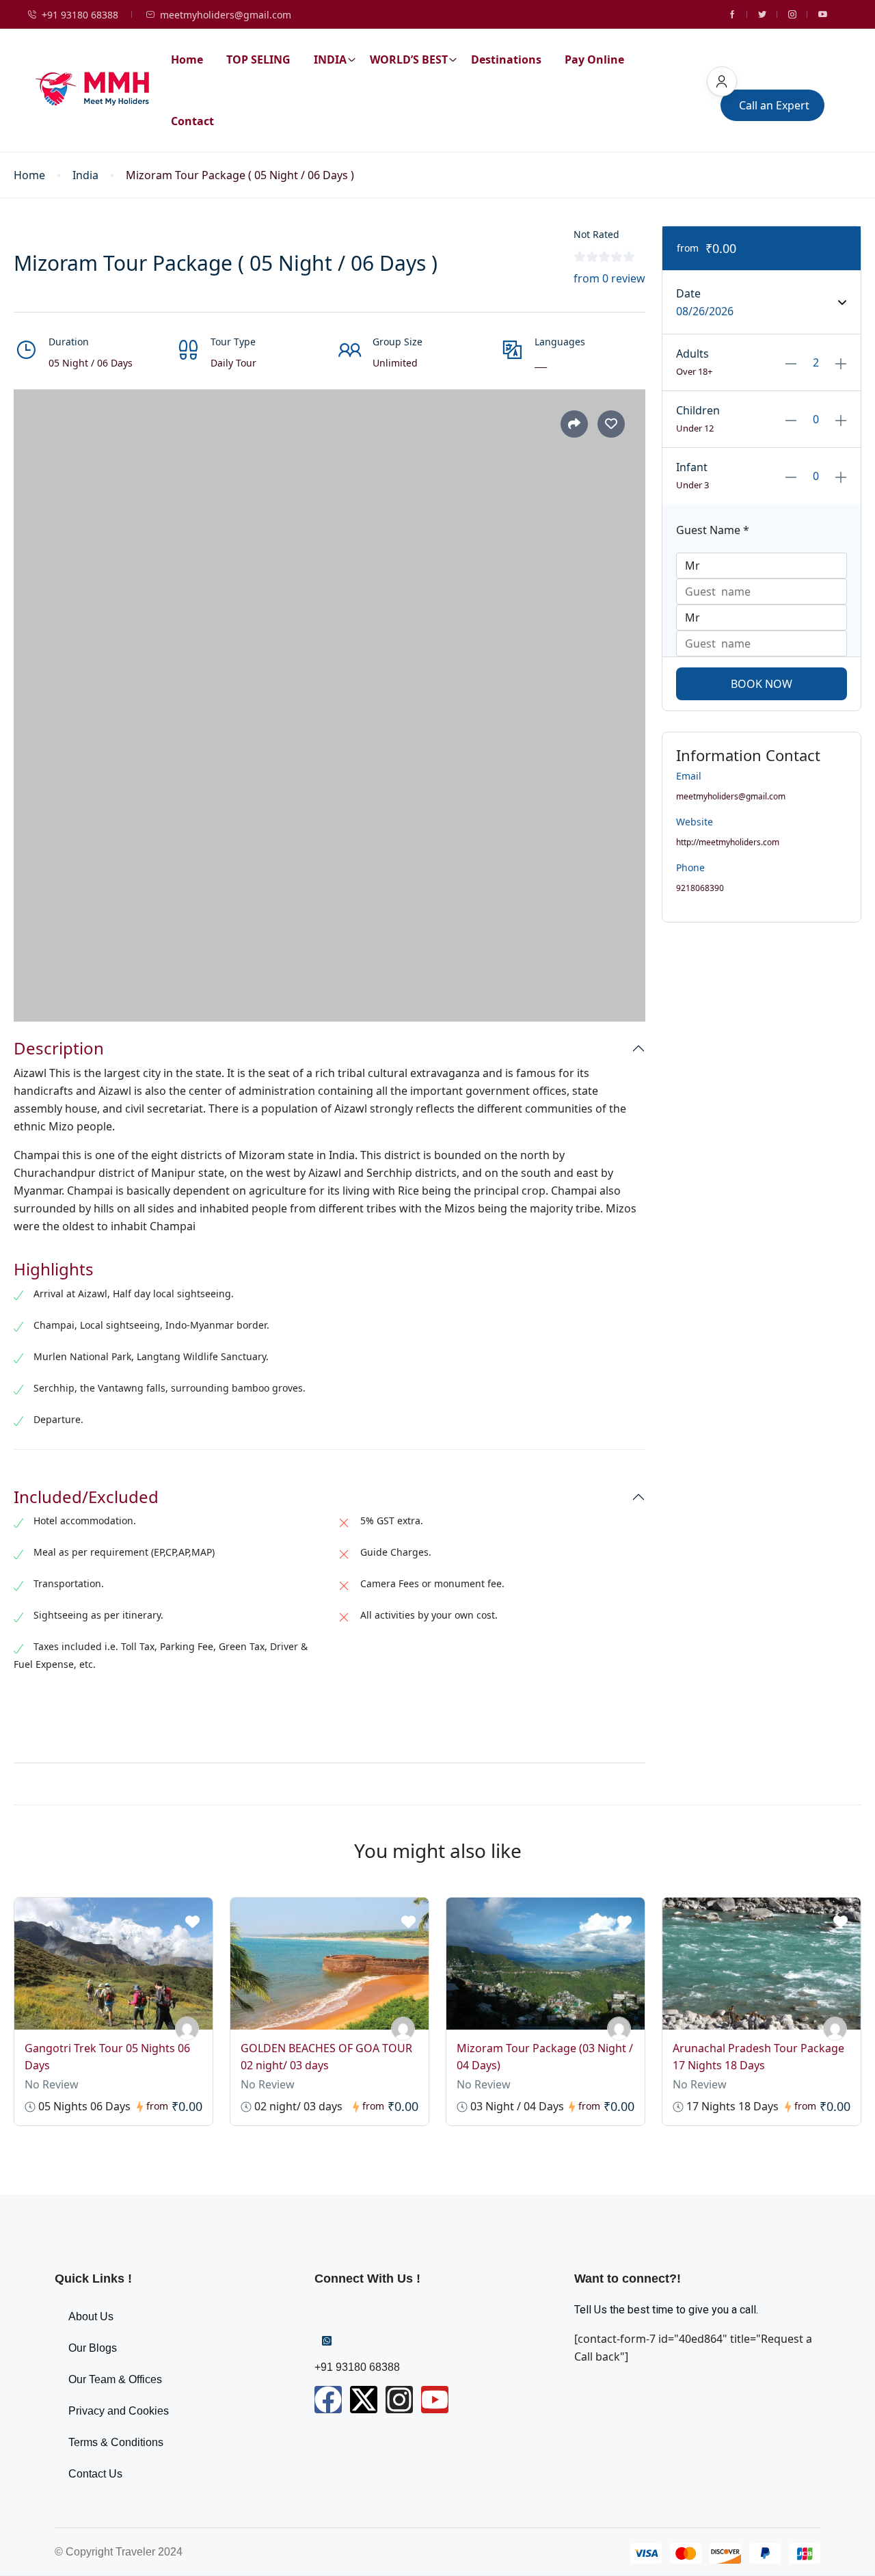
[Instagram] (399, 2400)
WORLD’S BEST (409, 59)
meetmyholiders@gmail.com (226, 15)
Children (698, 410)
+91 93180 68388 (80, 15)
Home (187, 59)
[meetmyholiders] (187, 2029)
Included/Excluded (86, 1497)
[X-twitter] (364, 2400)
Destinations (506, 59)
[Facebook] (328, 2400)
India (85, 175)
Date (688, 293)
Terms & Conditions (116, 2442)
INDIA (330, 59)
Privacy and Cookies (119, 2411)
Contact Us (95, 2474)
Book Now (762, 684)
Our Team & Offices (115, 2379)
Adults (692, 354)
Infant (692, 467)
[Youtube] (435, 2400)
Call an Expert (774, 105)
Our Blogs (93, 2348)
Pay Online (594, 59)
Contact (192, 121)
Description (59, 1049)
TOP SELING (258, 59)
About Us (91, 2316)
